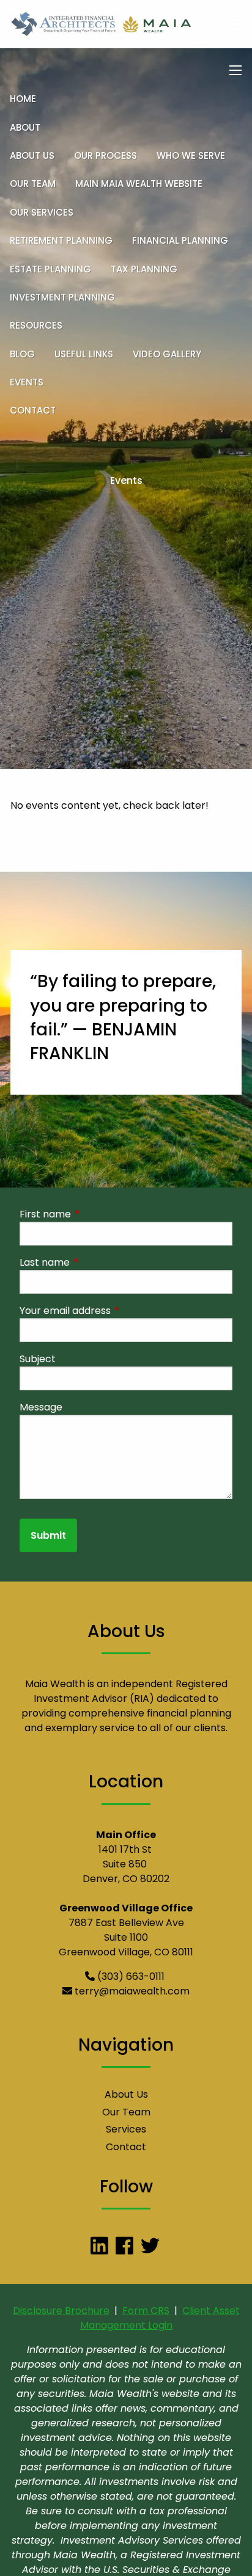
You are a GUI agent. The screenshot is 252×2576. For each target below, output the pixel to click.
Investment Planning (62, 297)
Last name (94, 1262)
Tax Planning (144, 269)
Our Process (106, 155)
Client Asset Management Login (160, 2318)
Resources (36, 325)
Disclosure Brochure (61, 2311)
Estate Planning (50, 269)
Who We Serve (191, 155)
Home (23, 99)
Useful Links (84, 354)
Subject (38, 1359)
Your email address (114, 1311)
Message (41, 1407)
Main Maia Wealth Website (139, 184)
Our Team (33, 184)
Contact (33, 410)
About (25, 127)
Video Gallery (167, 354)
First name (94, 1214)
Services (126, 2129)
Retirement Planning (61, 240)
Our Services (42, 212)
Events (27, 382)
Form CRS (146, 2311)
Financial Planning (180, 240)
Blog (22, 354)
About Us (32, 155)
